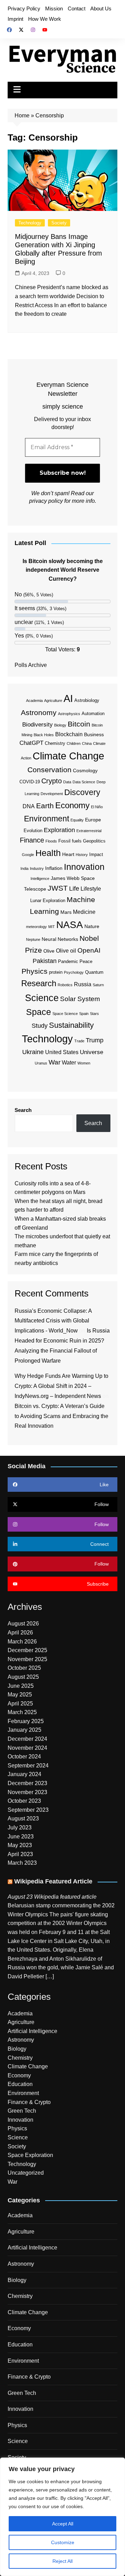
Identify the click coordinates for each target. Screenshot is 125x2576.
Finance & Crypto (29, 2102)
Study (40, 1026)
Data (67, 782)
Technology (30, 223)
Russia (83, 984)
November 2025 (27, 1659)
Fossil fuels (70, 841)
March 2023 (22, 1863)
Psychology (74, 972)
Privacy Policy (24, 8)
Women (84, 1063)
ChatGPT (31, 743)
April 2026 (20, 1633)
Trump (95, 1040)
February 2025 (26, 1721)
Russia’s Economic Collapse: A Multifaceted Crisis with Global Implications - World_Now (53, 1321)
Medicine (84, 912)
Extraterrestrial (89, 831)
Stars (94, 1014)
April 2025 (20, 1704)
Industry (37, 868)
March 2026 (22, 1642)
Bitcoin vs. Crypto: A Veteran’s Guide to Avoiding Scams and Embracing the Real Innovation (61, 1416)
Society (59, 223)
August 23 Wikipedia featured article (52, 1897)
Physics (35, 971)
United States (62, 1052)
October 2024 (24, 1757)
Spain (84, 1014)
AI (68, 698)
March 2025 (22, 1712)
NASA (70, 925)
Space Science (65, 1014)
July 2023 (20, 1828)
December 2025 (27, 1650)
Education (20, 2084)
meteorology (36, 927)
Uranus (41, 1063)
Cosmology (85, 770)
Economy (72, 805)
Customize (63, 2542)
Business (94, 734)
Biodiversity (37, 725)
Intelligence (40, 879)
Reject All (62, 2561)
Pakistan (45, 961)
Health (48, 853)
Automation (93, 714)
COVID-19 (30, 782)
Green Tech (22, 2111)
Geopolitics (94, 841)
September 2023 (28, 1810)
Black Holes (44, 735)
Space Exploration (30, 2155)
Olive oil (66, 951)
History (82, 855)
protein (56, 972)
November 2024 (27, 1748)
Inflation (54, 868)
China (87, 743)
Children (74, 743)
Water (69, 1063)
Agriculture (53, 701)
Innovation (84, 867)
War (55, 1062)
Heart (68, 854)
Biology (60, 725)
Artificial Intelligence (32, 2031)
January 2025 (24, 1730)
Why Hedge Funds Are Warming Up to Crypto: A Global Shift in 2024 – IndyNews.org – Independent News (61, 1386)
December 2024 (27, 1739)
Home (22, 115)
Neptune (33, 939)
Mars (66, 912)
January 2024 (24, 1774)
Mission (54, 8)
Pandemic (68, 961)
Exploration (59, 830)
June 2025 (21, 1686)
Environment (47, 819)
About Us (101, 8)
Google (28, 855)
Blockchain (69, 734)
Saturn (98, 985)
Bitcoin (79, 724)
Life (74, 889)
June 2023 (21, 1837)
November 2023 (27, 1792)
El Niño (97, 807)
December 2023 (27, 1783)
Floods (51, 841)
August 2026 (23, 1624)
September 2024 (28, 1766)
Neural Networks (60, 939)
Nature (92, 926)
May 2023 (20, 1845)
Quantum (94, 972)
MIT (52, 927)
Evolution (33, 831)
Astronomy (39, 712)
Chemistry (55, 743)
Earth (45, 806)
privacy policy (46, 501)
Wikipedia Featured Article (53, 1881)
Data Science (84, 782)
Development (52, 794)
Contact (77, 8)
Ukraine (33, 1052)
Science (42, 998)
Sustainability (71, 1025)
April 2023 (20, 1854)
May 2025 (20, 1695)
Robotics (65, 985)
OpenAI (89, 950)
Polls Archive (31, 665)
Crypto (52, 781)
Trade (79, 1041)
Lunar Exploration (48, 901)
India (24, 868)
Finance (32, 840)
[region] (62, 2517)
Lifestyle (91, 889)
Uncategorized (26, 2173)
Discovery (82, 792)
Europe (93, 820)
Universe (91, 1052)
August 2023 (23, 1819)
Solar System (80, 999)
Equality (77, 820)
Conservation (49, 770)
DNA (29, 806)
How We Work (45, 19)
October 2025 (24, 1668)
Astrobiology (87, 700)
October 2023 (24, 1801)
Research (39, 983)
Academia (34, 701)
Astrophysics (69, 714)
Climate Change (68, 756)
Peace (86, 961)
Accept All (63, 2524)
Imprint (15, 19)
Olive (49, 951)
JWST (58, 888)
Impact (96, 854)
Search (23, 1110)
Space (39, 1012)
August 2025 (23, 1677)
